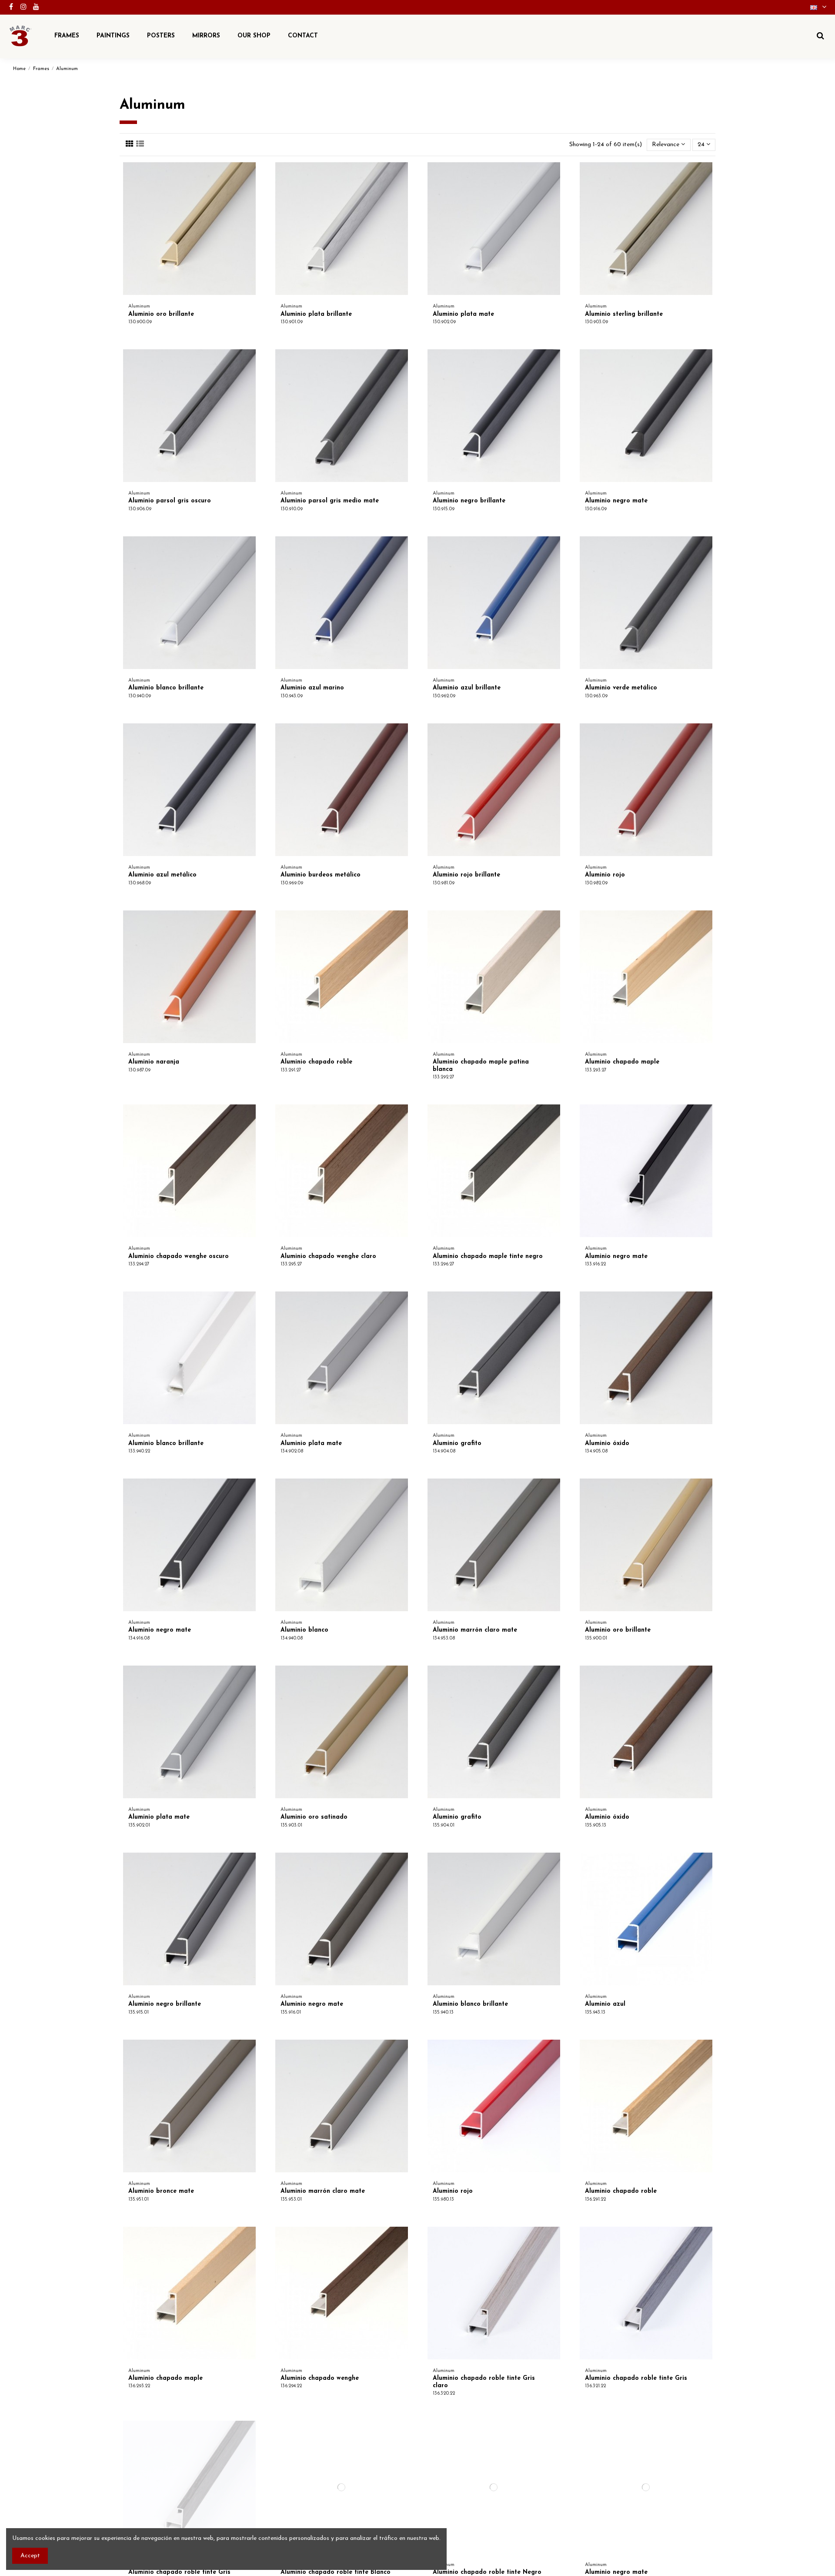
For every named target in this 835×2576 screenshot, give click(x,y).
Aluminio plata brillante (316, 314)
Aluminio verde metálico (621, 688)
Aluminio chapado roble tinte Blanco (336, 2572)
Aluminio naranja (154, 1062)
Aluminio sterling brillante (624, 314)
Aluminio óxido (607, 1444)
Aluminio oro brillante (161, 314)
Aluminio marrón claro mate (475, 1630)
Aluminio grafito (457, 1444)
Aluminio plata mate (463, 314)
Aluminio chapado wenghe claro (328, 1256)
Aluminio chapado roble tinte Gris (636, 2378)
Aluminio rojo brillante (466, 875)
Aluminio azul (605, 2004)
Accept (30, 2556)
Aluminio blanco (304, 1630)
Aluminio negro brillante (469, 501)
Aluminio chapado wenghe (320, 2378)
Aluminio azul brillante (467, 688)
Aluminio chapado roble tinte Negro (487, 2572)
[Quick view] (252, 191)
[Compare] (252, 175)
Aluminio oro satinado (314, 1817)
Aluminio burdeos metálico (321, 875)
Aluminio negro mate (616, 501)
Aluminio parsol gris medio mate (330, 501)
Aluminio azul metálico (162, 875)
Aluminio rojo (605, 875)
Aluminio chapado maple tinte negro (488, 1256)
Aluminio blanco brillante (166, 688)
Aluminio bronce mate (161, 2191)
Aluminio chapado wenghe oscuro (179, 1256)
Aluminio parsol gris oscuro (170, 501)
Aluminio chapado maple (622, 1062)
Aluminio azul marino (312, 688)
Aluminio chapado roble (316, 1062)
